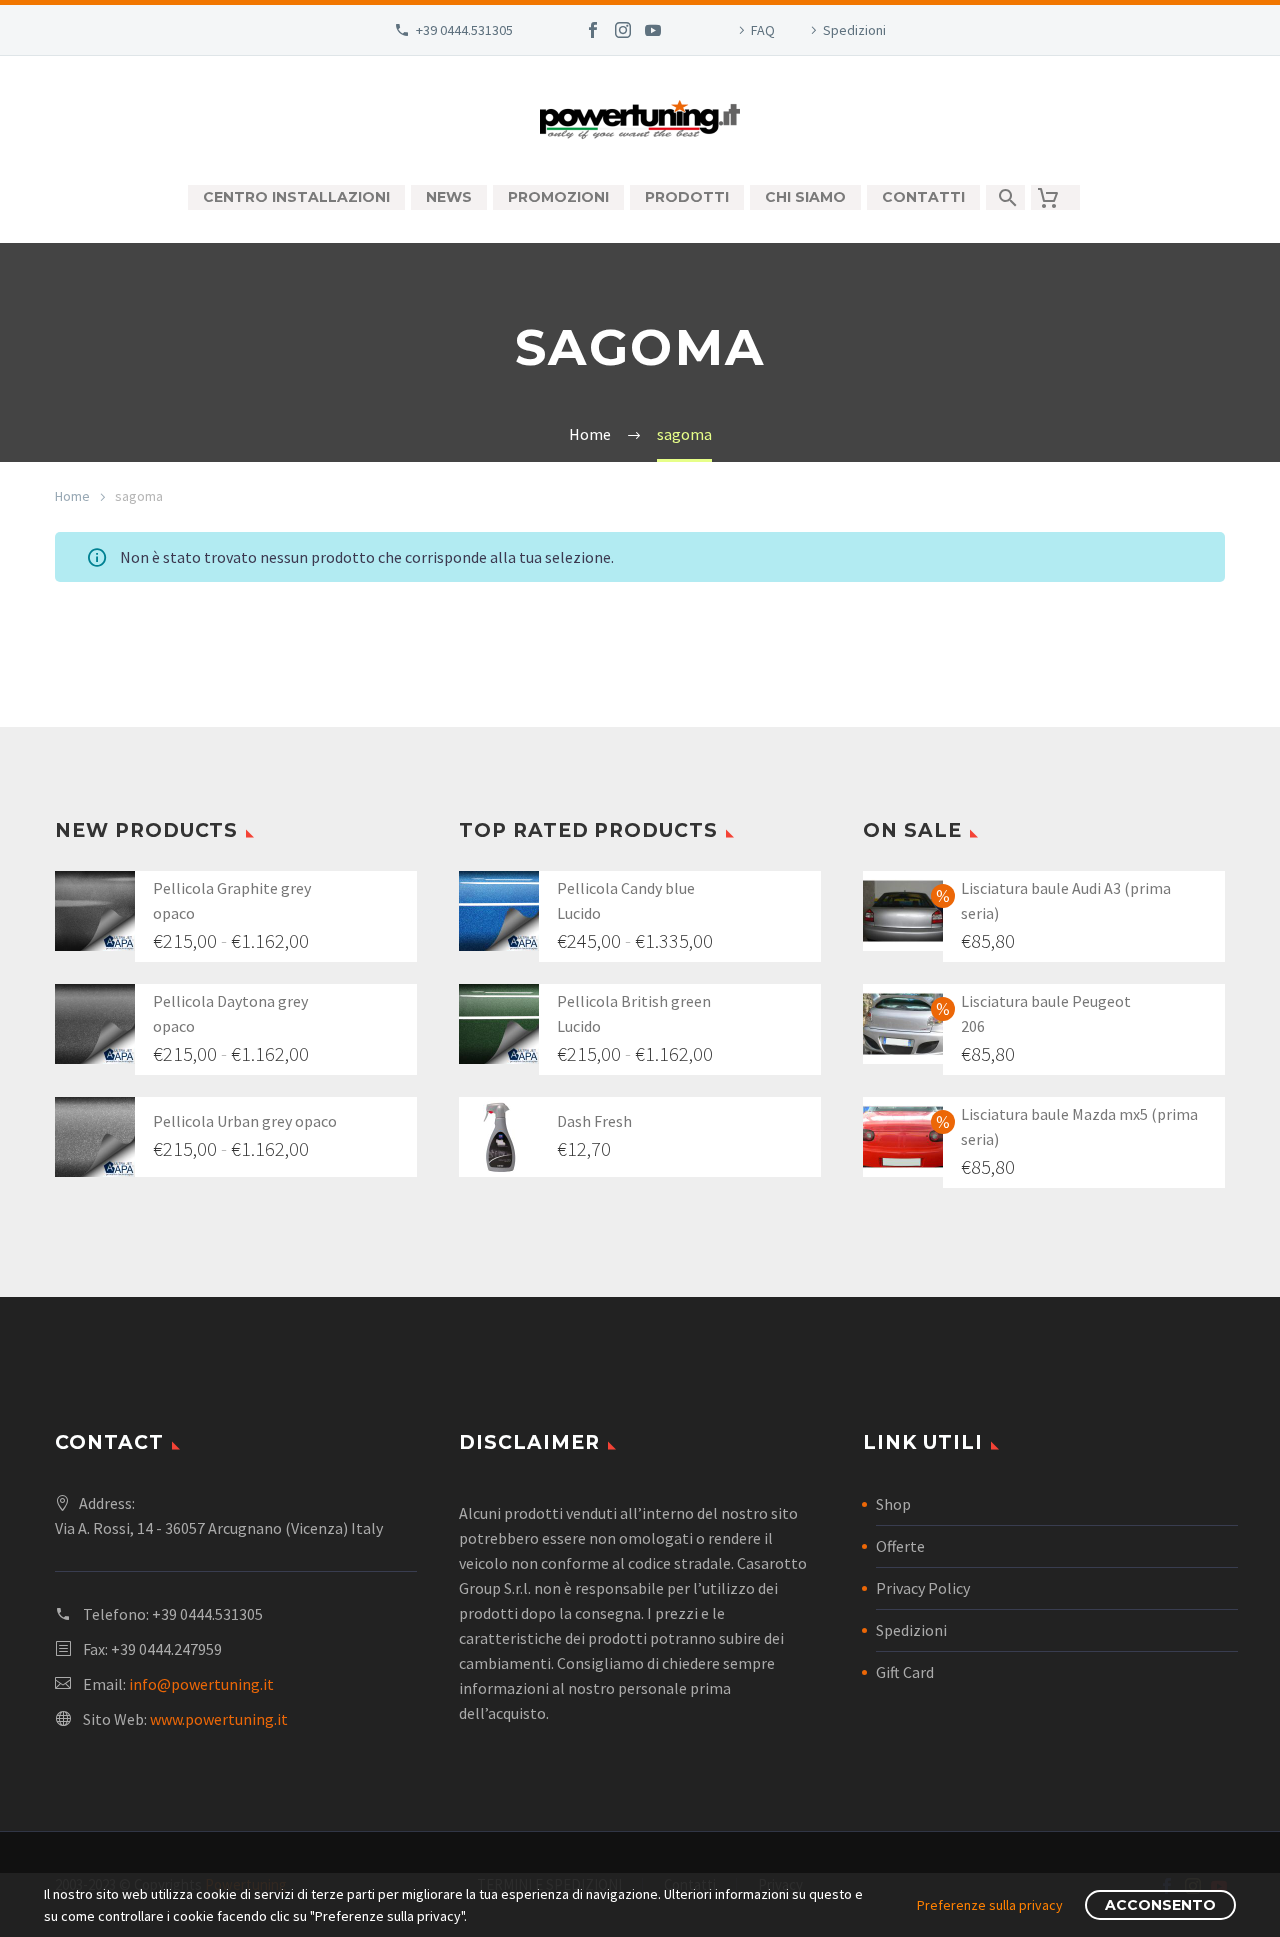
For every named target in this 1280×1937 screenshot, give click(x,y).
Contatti (923, 197)
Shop (893, 1504)
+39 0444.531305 (464, 30)
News (449, 197)
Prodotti (687, 197)
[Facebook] (593, 30)
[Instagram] (623, 30)
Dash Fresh (594, 1121)
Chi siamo (805, 197)
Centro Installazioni (296, 197)
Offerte (900, 1546)
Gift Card (905, 1672)
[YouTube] (653, 30)
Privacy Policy (923, 1588)
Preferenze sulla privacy (990, 1905)
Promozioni (558, 197)
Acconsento (1160, 1905)
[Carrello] (1055, 197)
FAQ (763, 30)
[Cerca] (1005, 197)
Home (72, 496)
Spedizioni (854, 30)
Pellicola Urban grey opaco (245, 1121)
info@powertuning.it (201, 1684)
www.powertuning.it (219, 1719)
